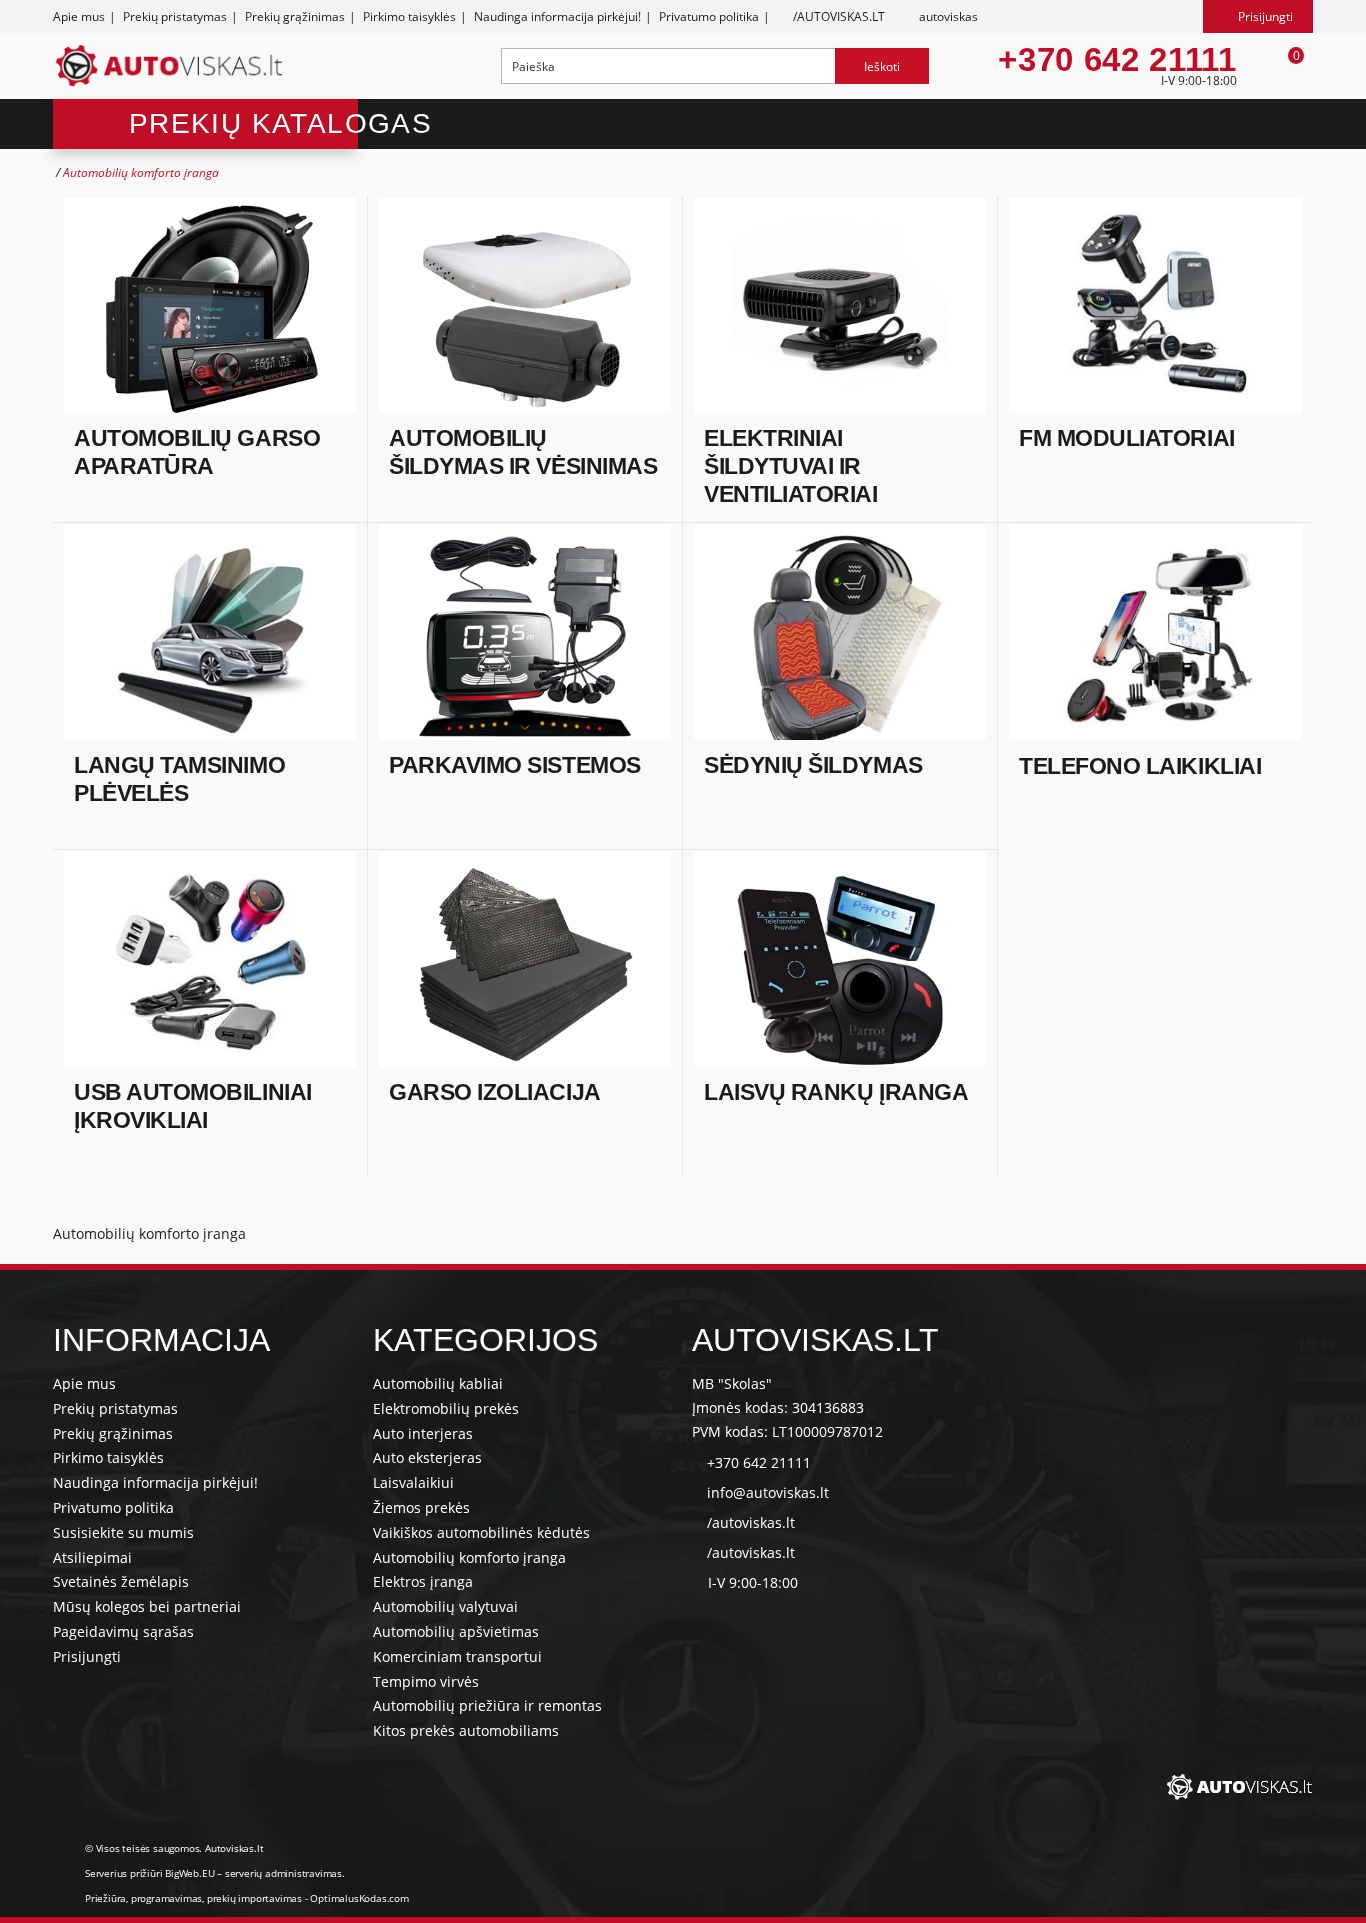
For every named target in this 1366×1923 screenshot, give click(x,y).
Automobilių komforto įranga (469, 1557)
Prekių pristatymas (175, 16)
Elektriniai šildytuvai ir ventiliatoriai (791, 465)
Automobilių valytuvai (445, 1606)
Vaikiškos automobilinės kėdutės (481, 1532)
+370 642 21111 (1117, 60)
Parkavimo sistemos (515, 765)
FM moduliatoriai (1127, 438)
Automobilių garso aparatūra (197, 452)
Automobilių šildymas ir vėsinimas (523, 452)
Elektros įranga (423, 1581)
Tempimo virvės (426, 1681)
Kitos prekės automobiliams (466, 1730)
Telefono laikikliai (1140, 766)
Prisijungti (87, 1656)
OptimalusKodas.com (359, 1898)
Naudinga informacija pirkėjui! (557, 16)
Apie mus (79, 16)
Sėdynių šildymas (813, 765)
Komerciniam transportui (457, 1656)
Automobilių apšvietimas (456, 1631)
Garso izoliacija (495, 1092)
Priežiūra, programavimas (143, 1898)
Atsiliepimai (92, 1557)
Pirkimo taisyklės (409, 16)
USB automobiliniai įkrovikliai (193, 1106)
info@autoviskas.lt (768, 1492)
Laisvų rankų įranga (836, 1092)
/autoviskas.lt (751, 1522)
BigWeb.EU (189, 1873)
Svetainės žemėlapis (121, 1581)
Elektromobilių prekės (446, 1408)
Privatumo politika (709, 16)
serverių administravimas (283, 1873)
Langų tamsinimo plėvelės (179, 779)
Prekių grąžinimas (295, 16)
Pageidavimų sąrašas (123, 1631)
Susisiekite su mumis (123, 1532)
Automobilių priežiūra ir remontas (487, 1705)
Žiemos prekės (421, 1507)
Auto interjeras (423, 1433)
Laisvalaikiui (413, 1482)
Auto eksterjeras (427, 1457)
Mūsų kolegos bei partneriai (147, 1606)
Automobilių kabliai (438, 1383)
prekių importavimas (254, 1898)
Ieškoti (882, 66)
